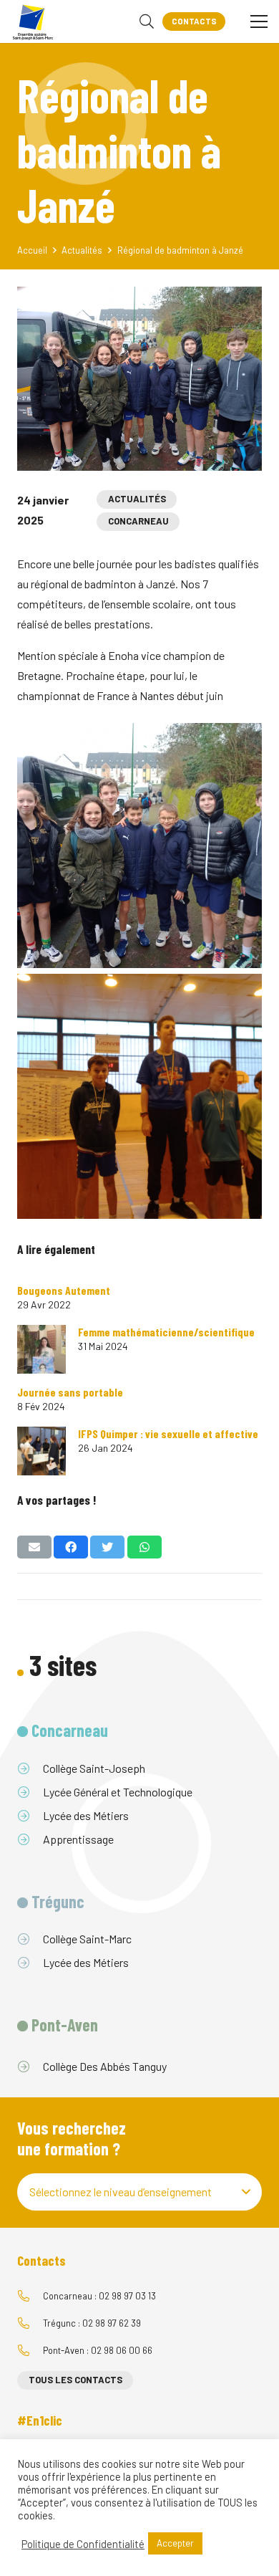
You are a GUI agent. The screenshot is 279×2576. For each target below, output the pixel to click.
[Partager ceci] (71, 1547)
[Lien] (33, 21)
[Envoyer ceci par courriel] (34, 1547)
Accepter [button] (175, 2543)
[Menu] (259, 21)
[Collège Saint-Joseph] (30, 1768)
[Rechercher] (147, 21)
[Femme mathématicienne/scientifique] (41, 1349)
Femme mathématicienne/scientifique (166, 1332)
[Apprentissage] (30, 1839)
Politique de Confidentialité (83, 2544)
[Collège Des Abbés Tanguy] (30, 2067)
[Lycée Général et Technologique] (30, 1792)
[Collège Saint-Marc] (30, 1939)
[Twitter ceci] (107, 1547)
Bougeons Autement (64, 1290)
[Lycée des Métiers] (30, 1816)
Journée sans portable (70, 1392)
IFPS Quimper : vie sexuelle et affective (168, 1433)
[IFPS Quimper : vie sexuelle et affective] (41, 1451)
